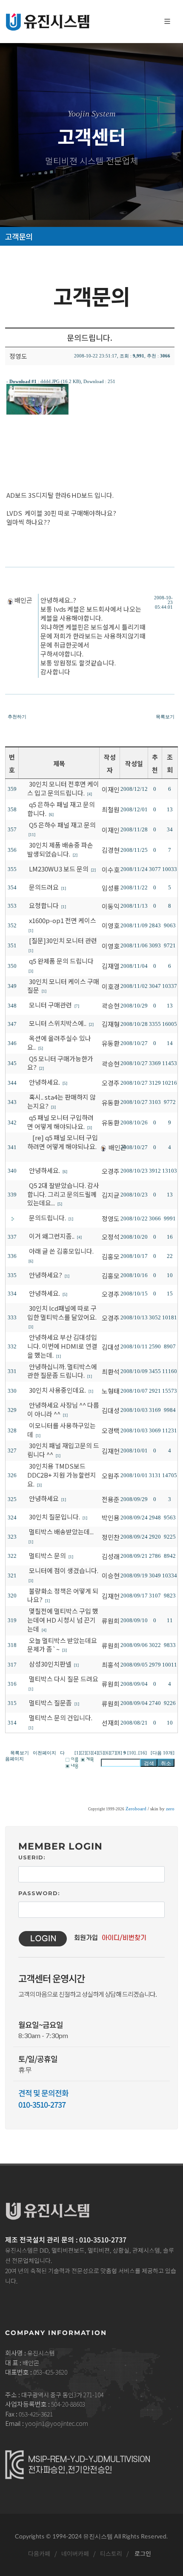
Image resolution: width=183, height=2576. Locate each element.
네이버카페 (75, 2553)
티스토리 (111, 2553)
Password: (39, 1893)
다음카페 (39, 2553)
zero (170, 1809)
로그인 (142, 2553)
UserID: (32, 1857)
